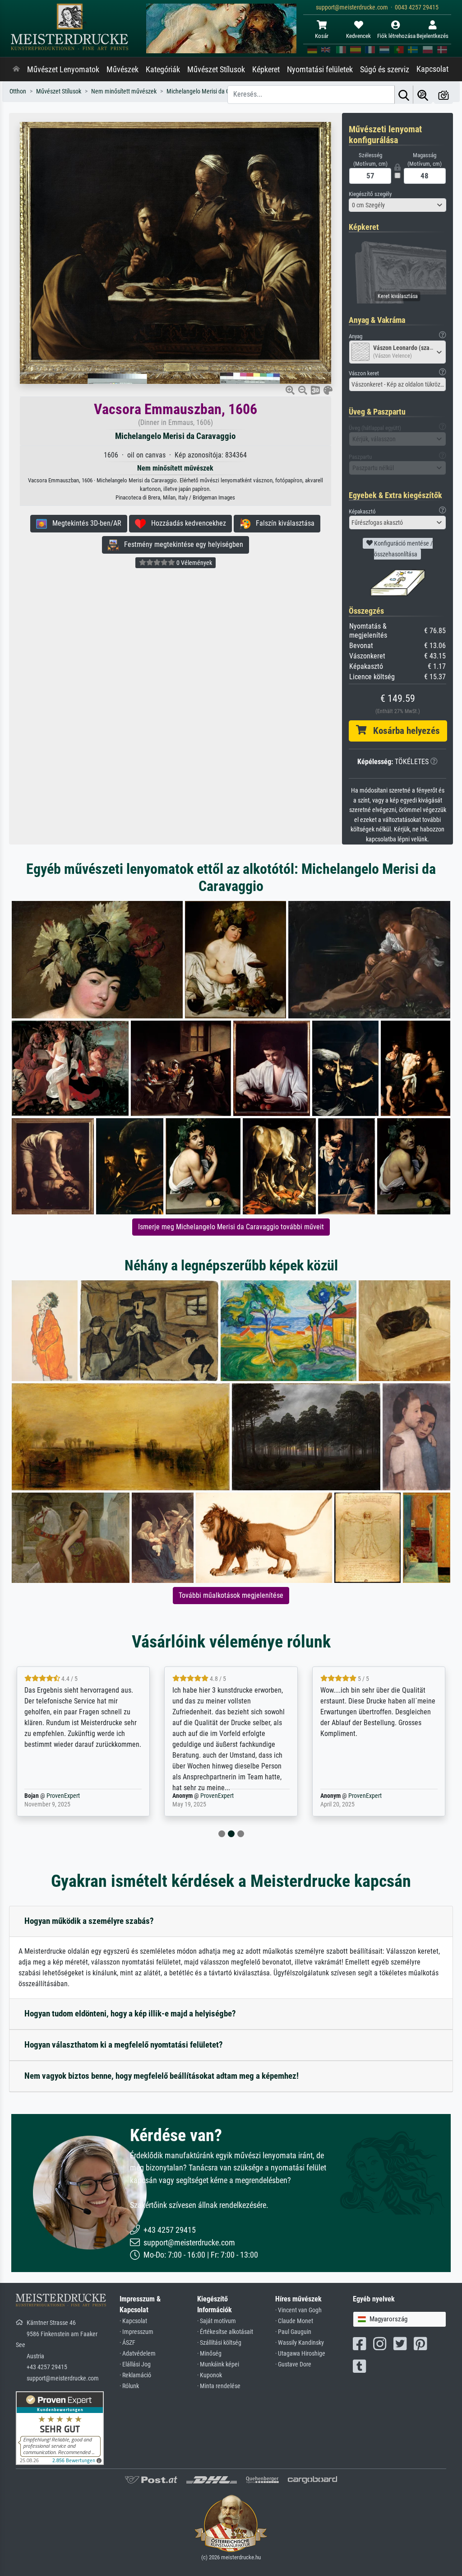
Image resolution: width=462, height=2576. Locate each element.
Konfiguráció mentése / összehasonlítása (403, 549)
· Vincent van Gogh (298, 2310)
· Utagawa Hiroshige (300, 2354)
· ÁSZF (127, 2343)
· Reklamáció (135, 2375)
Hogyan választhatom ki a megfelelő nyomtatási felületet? (124, 2045)
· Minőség (209, 2354)
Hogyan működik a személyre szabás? (89, 1921)
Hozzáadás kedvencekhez (186, 523)
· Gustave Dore (293, 2364)
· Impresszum (136, 2332)
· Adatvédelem (138, 2354)
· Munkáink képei (218, 2364)
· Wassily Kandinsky (300, 2343)
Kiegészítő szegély (370, 194)
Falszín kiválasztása (282, 523)
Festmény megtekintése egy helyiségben (181, 544)
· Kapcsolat (133, 2321)
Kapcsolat (432, 69)
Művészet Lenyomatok (63, 70)
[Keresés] (404, 95)
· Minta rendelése (219, 2386)
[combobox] (397, 205)
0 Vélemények (194, 563)
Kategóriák (163, 70)
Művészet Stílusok (216, 70)
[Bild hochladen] (444, 95)
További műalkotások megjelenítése (231, 1595)
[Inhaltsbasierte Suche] (423, 95)
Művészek (122, 70)
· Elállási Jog (135, 2364)
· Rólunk (129, 2386)
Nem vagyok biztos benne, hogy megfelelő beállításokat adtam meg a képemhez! (162, 2076)
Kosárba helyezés (403, 731)
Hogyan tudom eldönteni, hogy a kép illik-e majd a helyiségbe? (130, 2014)
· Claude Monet (294, 2321)
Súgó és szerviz (385, 70)
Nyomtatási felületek (320, 70)
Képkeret (266, 70)
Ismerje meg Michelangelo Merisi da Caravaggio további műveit (231, 1227)
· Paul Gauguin (293, 2332)
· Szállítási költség (219, 2343)
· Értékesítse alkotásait (225, 2332)
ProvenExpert (69, 1796)
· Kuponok (210, 2375)
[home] (16, 70)
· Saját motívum (217, 2321)
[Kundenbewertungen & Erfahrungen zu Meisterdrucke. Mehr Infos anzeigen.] (60, 2428)
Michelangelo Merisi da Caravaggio (175, 436)
